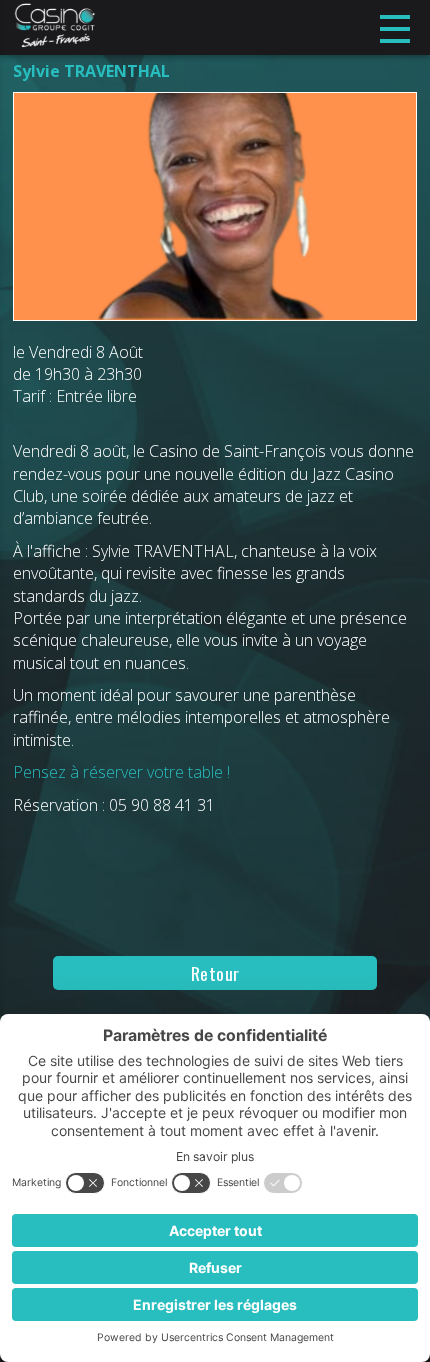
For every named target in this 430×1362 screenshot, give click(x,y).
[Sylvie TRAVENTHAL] (215, 215)
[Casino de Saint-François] (54, 27)
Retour (215, 973)
